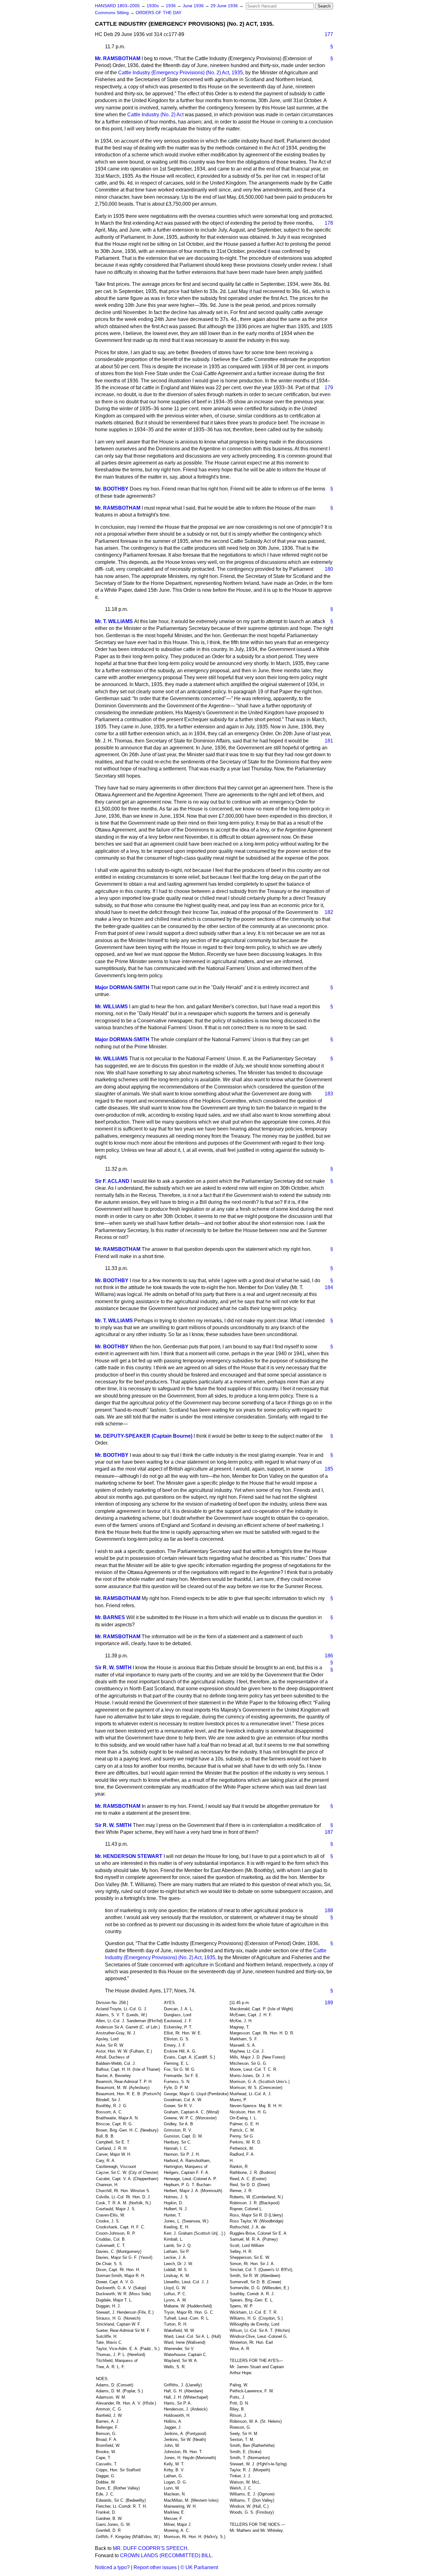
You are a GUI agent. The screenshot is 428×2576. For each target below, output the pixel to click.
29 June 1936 (225, 6)
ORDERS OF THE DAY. (159, 13)
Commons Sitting (112, 13)
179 (329, 388)
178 (329, 223)
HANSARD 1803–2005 (117, 6)
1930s (153, 6)
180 (329, 569)
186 (329, 1656)
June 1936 (194, 6)
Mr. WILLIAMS (111, 1007)
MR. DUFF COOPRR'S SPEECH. (151, 2548)
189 (329, 2003)
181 (329, 741)
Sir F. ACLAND (112, 1181)
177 (329, 34)
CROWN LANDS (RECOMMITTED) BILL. (167, 2555)
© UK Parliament (199, 2567)
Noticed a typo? (112, 2567)
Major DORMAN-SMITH (122, 987)
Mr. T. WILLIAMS (114, 621)
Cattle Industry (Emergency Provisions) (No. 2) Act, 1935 (180, 73)
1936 (171, 6)
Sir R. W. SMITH (113, 1668)
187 (329, 1832)
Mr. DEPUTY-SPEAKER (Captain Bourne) (144, 1436)
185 (329, 1469)
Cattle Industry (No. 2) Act (155, 115)
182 (329, 912)
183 (329, 1094)
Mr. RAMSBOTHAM (118, 58)
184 (329, 1287)
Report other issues (155, 2567)
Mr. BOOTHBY (112, 489)
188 (329, 1910)
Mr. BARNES (110, 1617)
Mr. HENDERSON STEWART (129, 1856)
